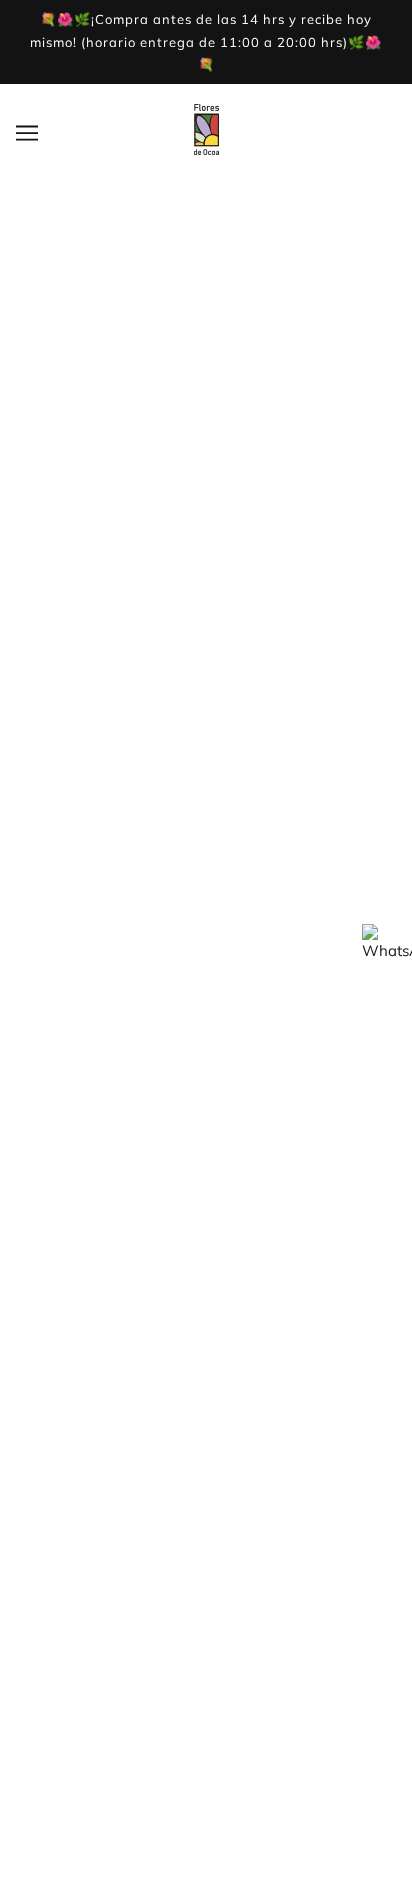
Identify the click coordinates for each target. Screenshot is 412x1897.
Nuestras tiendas (206, 1293)
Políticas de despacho (206, 1544)
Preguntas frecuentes (206, 1574)
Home (219, 448)
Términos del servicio (206, 1385)
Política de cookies (206, 1605)
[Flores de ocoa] (206, 149)
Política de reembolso (206, 1415)
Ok (320, 1794)
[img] (188, 1154)
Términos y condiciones (206, 1513)
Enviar (59, 1088)
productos (246, 470)
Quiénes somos (206, 1263)
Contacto (206, 1354)
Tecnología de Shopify (206, 1856)
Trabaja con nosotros (206, 1324)
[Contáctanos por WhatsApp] (387, 949)
